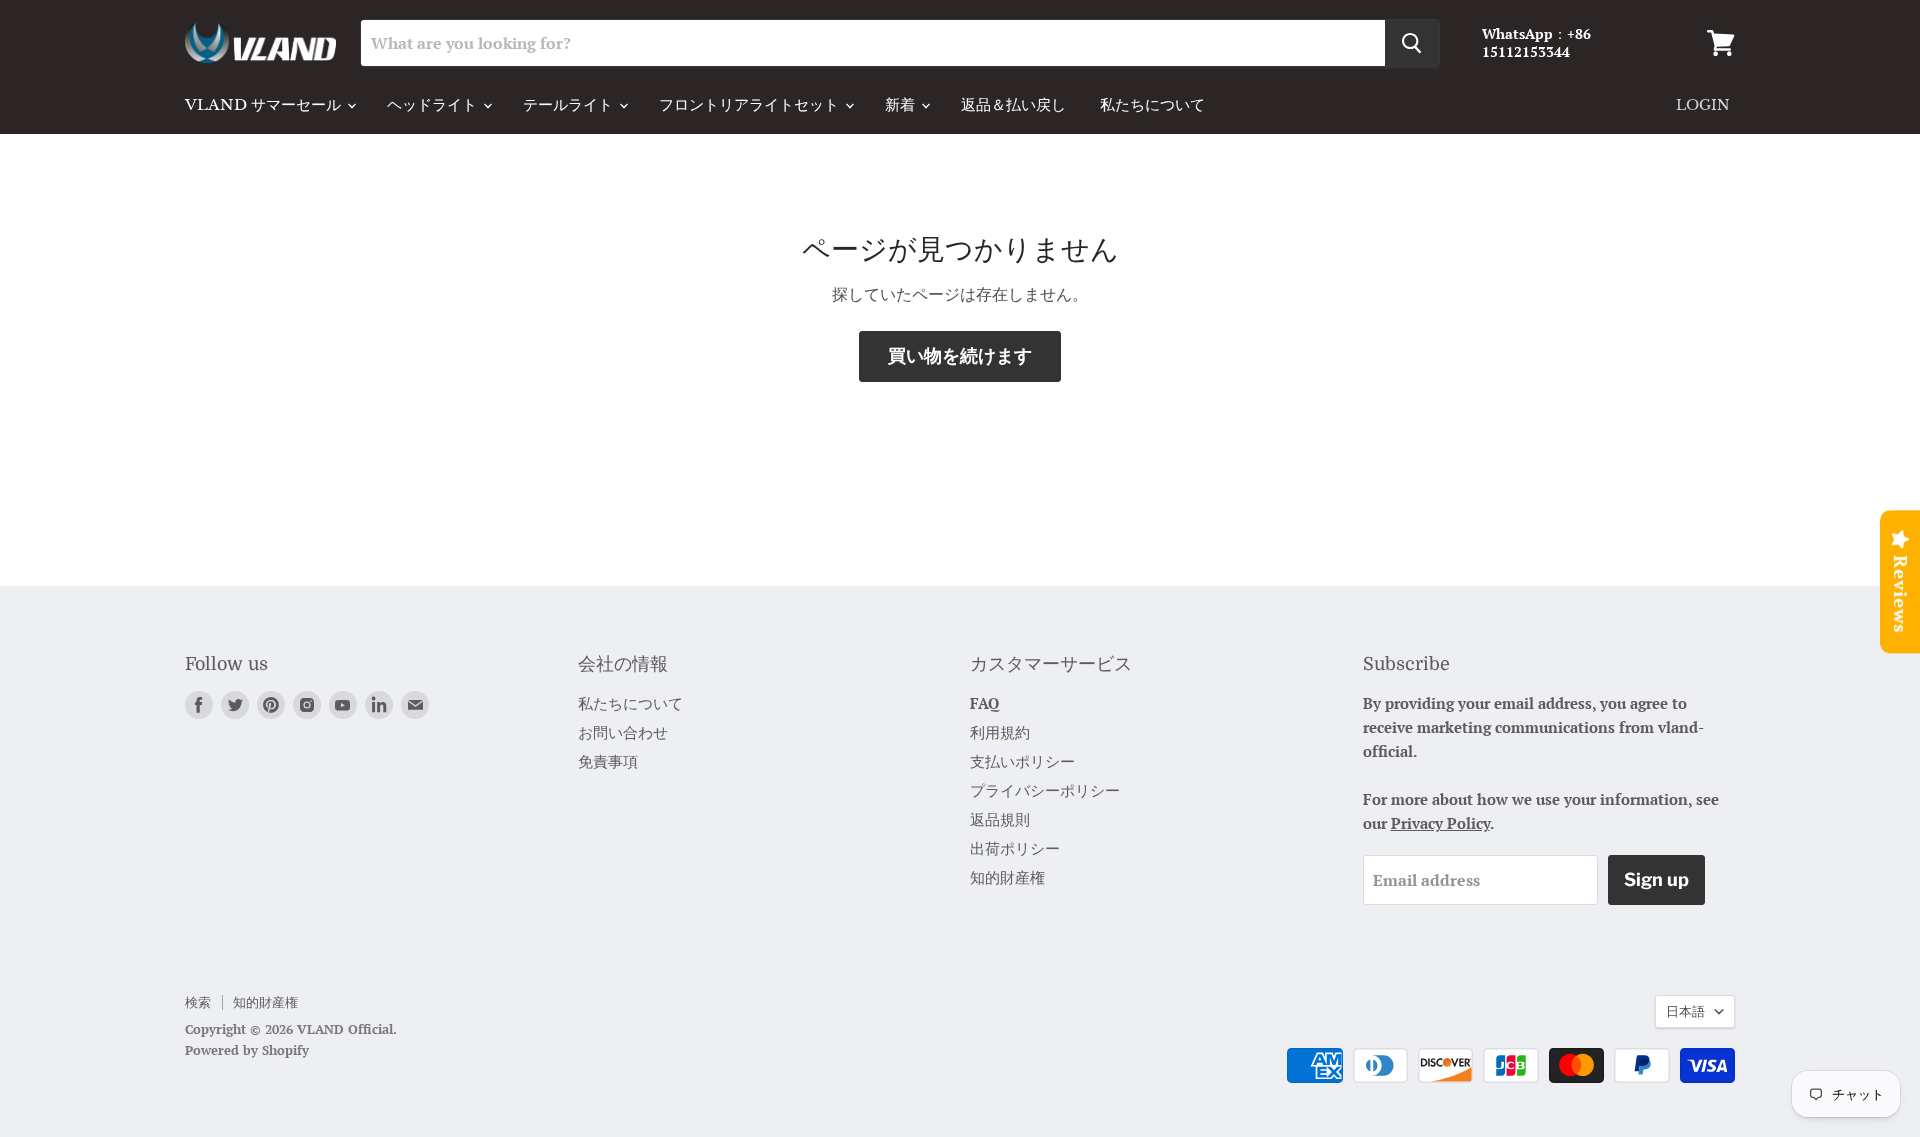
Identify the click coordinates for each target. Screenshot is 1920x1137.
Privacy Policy (1440, 823)
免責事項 (608, 761)
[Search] (1412, 43)
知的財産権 (1007, 877)
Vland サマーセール (265, 104)
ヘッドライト (434, 104)
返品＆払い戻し (1013, 104)
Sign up (1656, 879)
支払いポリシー (1022, 761)
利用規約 (1000, 732)
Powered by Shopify (247, 1050)
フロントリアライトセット (751, 104)
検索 (198, 1002)
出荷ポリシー (1015, 848)
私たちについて (1152, 104)
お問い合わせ (623, 732)
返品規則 (1000, 819)
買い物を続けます (960, 355)
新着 (902, 104)
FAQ (984, 703)
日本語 (1685, 1011)
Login (1703, 105)
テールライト (570, 104)
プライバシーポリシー (1045, 790)
